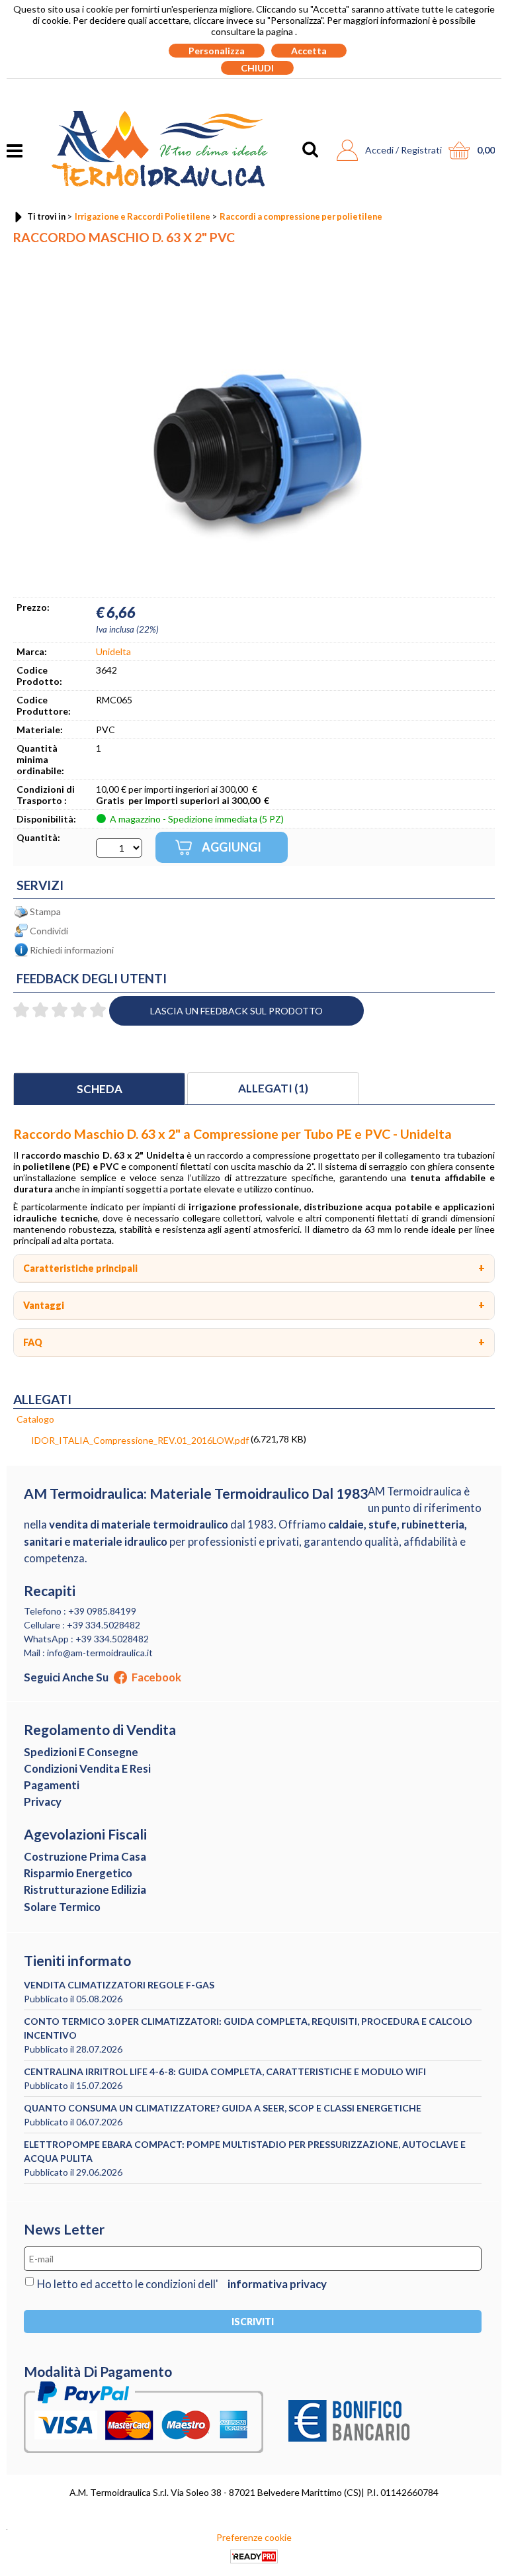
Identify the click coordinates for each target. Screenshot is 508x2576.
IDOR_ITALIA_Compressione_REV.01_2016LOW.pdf (140, 1440)
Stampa (45, 911)
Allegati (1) (273, 1088)
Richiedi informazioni (72, 950)
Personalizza (217, 51)
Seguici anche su (103, 1677)
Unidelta (113, 651)
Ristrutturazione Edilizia (85, 1889)
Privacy (43, 1801)
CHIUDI (257, 68)
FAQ (33, 1342)
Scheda (100, 1089)
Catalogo (35, 1419)
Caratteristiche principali (80, 1268)
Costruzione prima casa (85, 1856)
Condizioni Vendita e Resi (87, 1768)
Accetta (309, 51)
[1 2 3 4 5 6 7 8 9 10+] (119, 848)
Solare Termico (62, 1907)
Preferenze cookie (254, 2537)
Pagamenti (52, 1785)
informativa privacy (277, 2284)
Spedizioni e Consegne (81, 1752)
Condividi (49, 931)
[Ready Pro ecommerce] (254, 2556)
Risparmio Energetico (78, 1873)
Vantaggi (44, 1305)
